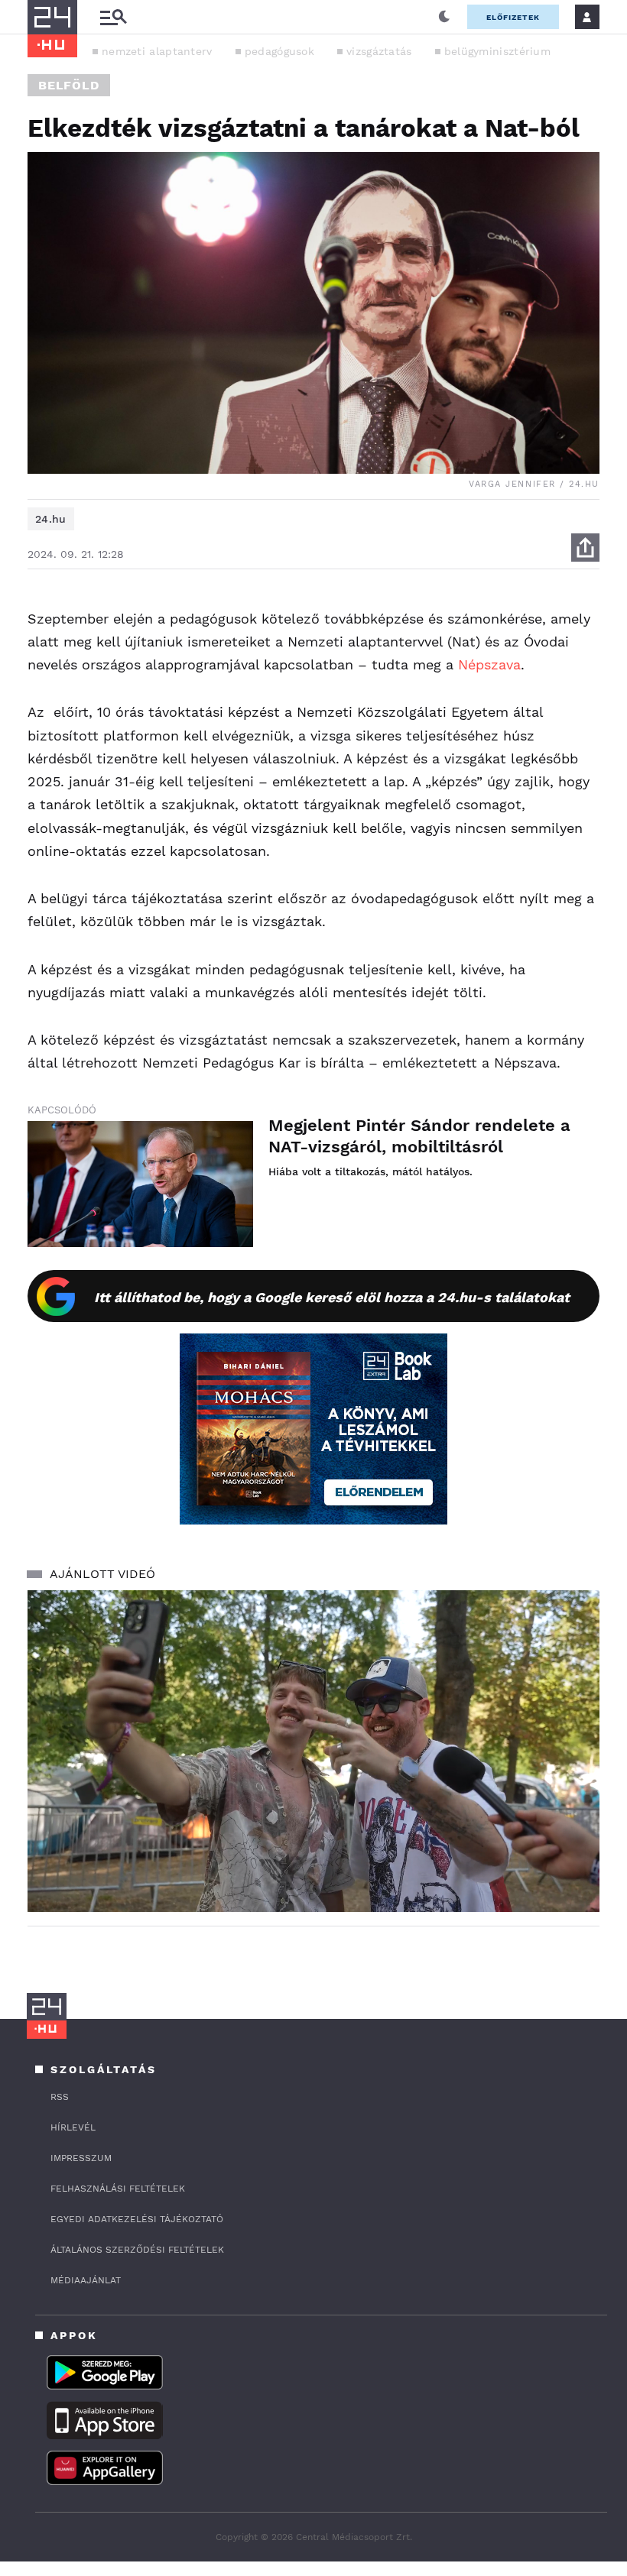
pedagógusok (279, 51)
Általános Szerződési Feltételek (137, 2250)
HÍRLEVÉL (73, 2127)
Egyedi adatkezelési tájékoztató (137, 2219)
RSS (60, 2097)
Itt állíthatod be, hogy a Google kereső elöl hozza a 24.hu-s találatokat (332, 1297)
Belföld (69, 85)
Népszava (489, 664)
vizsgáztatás (379, 51)
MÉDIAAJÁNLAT (86, 2280)
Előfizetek (513, 17)
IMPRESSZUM (81, 2158)
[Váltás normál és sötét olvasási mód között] (444, 17)
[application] (313, 1751)
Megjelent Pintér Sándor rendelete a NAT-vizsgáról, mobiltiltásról (419, 1136)
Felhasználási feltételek (118, 2189)
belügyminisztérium (497, 51)
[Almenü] (113, 17)
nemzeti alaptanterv (157, 51)
